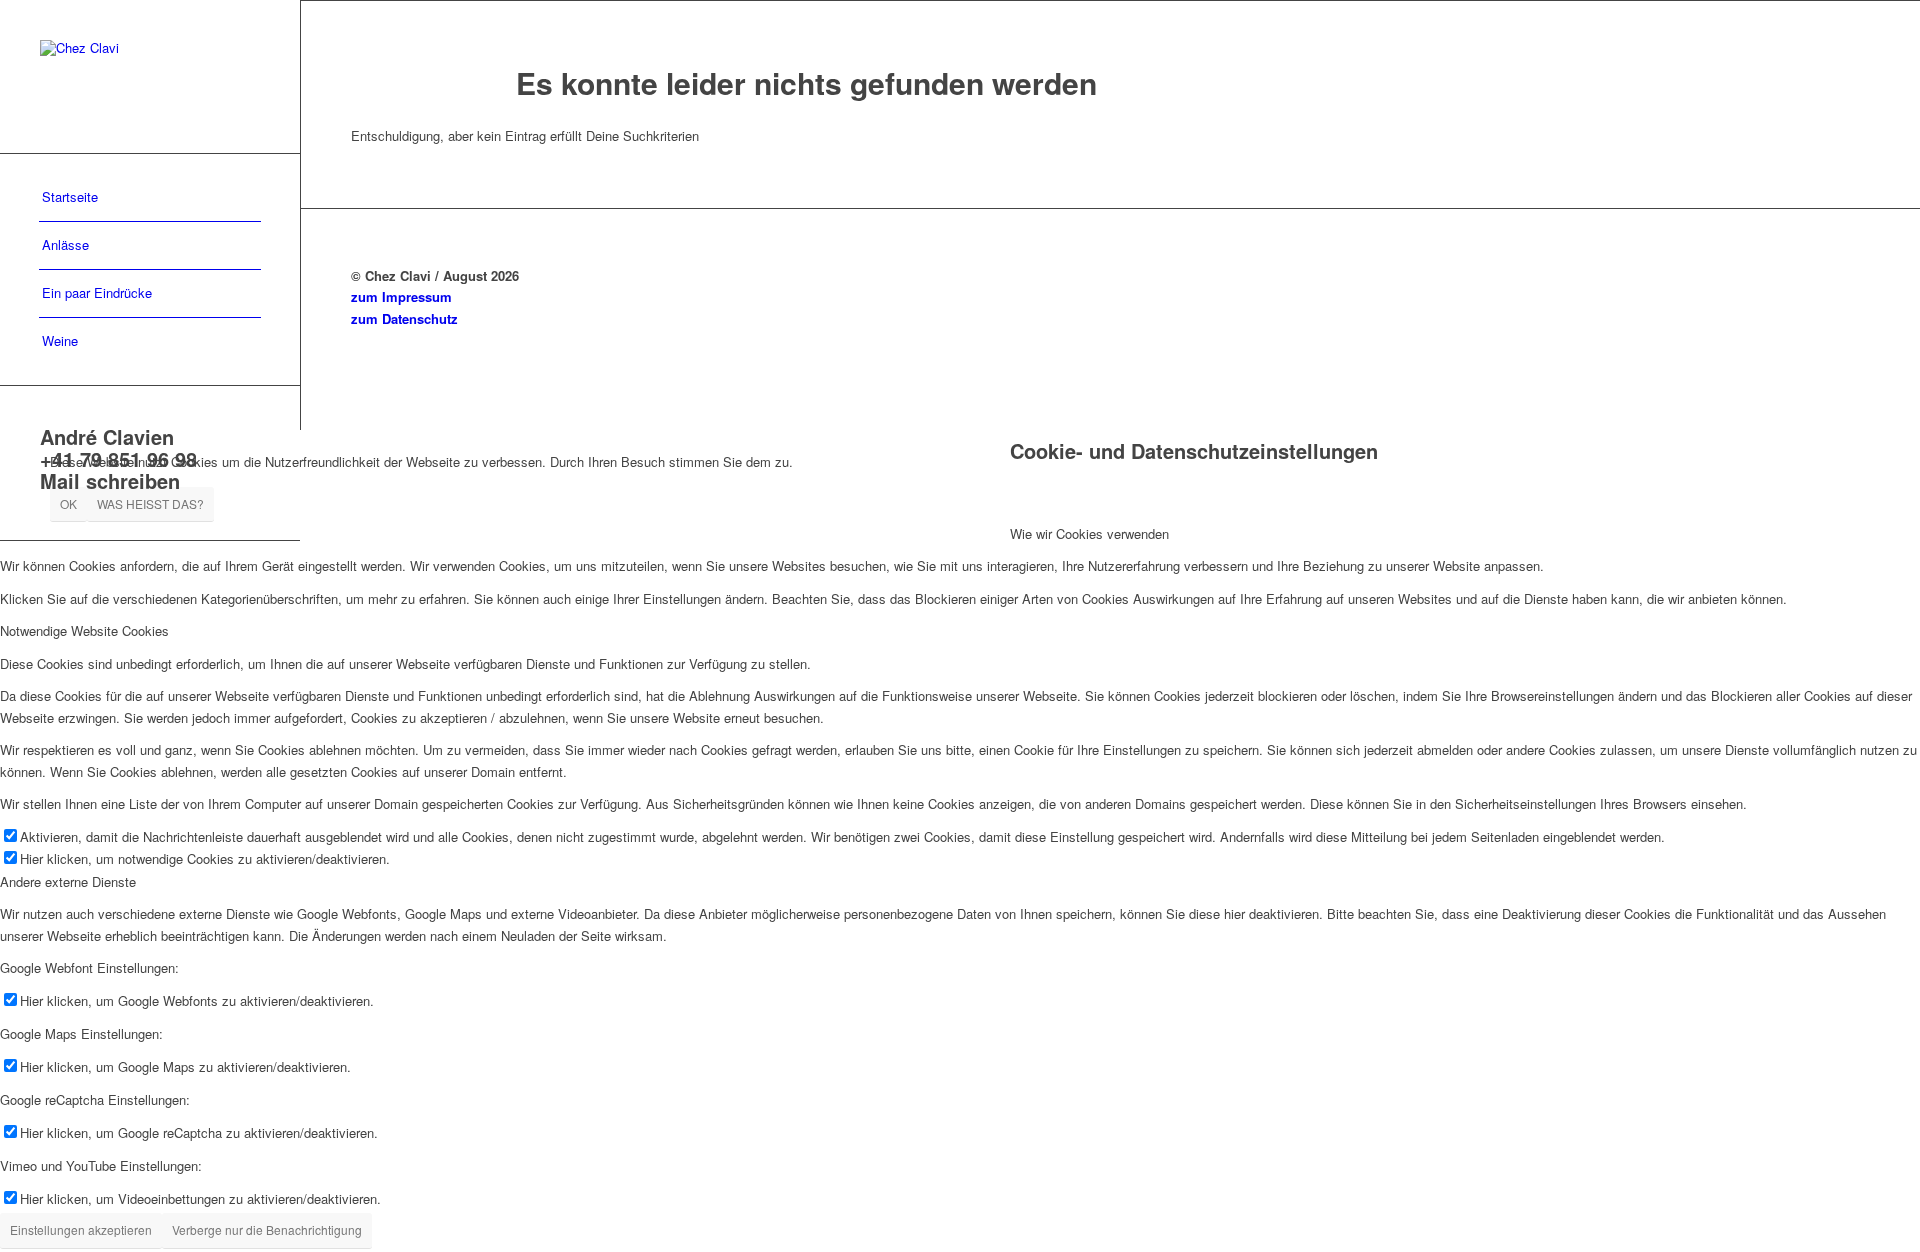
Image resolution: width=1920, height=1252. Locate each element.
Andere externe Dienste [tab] (68, 881)
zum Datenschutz (404, 318)
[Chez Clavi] (150, 76)
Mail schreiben (110, 480)
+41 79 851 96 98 (118, 458)
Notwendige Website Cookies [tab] (84, 630)
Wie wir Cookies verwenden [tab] (1089, 533)
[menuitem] (150, 198)
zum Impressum (401, 296)
